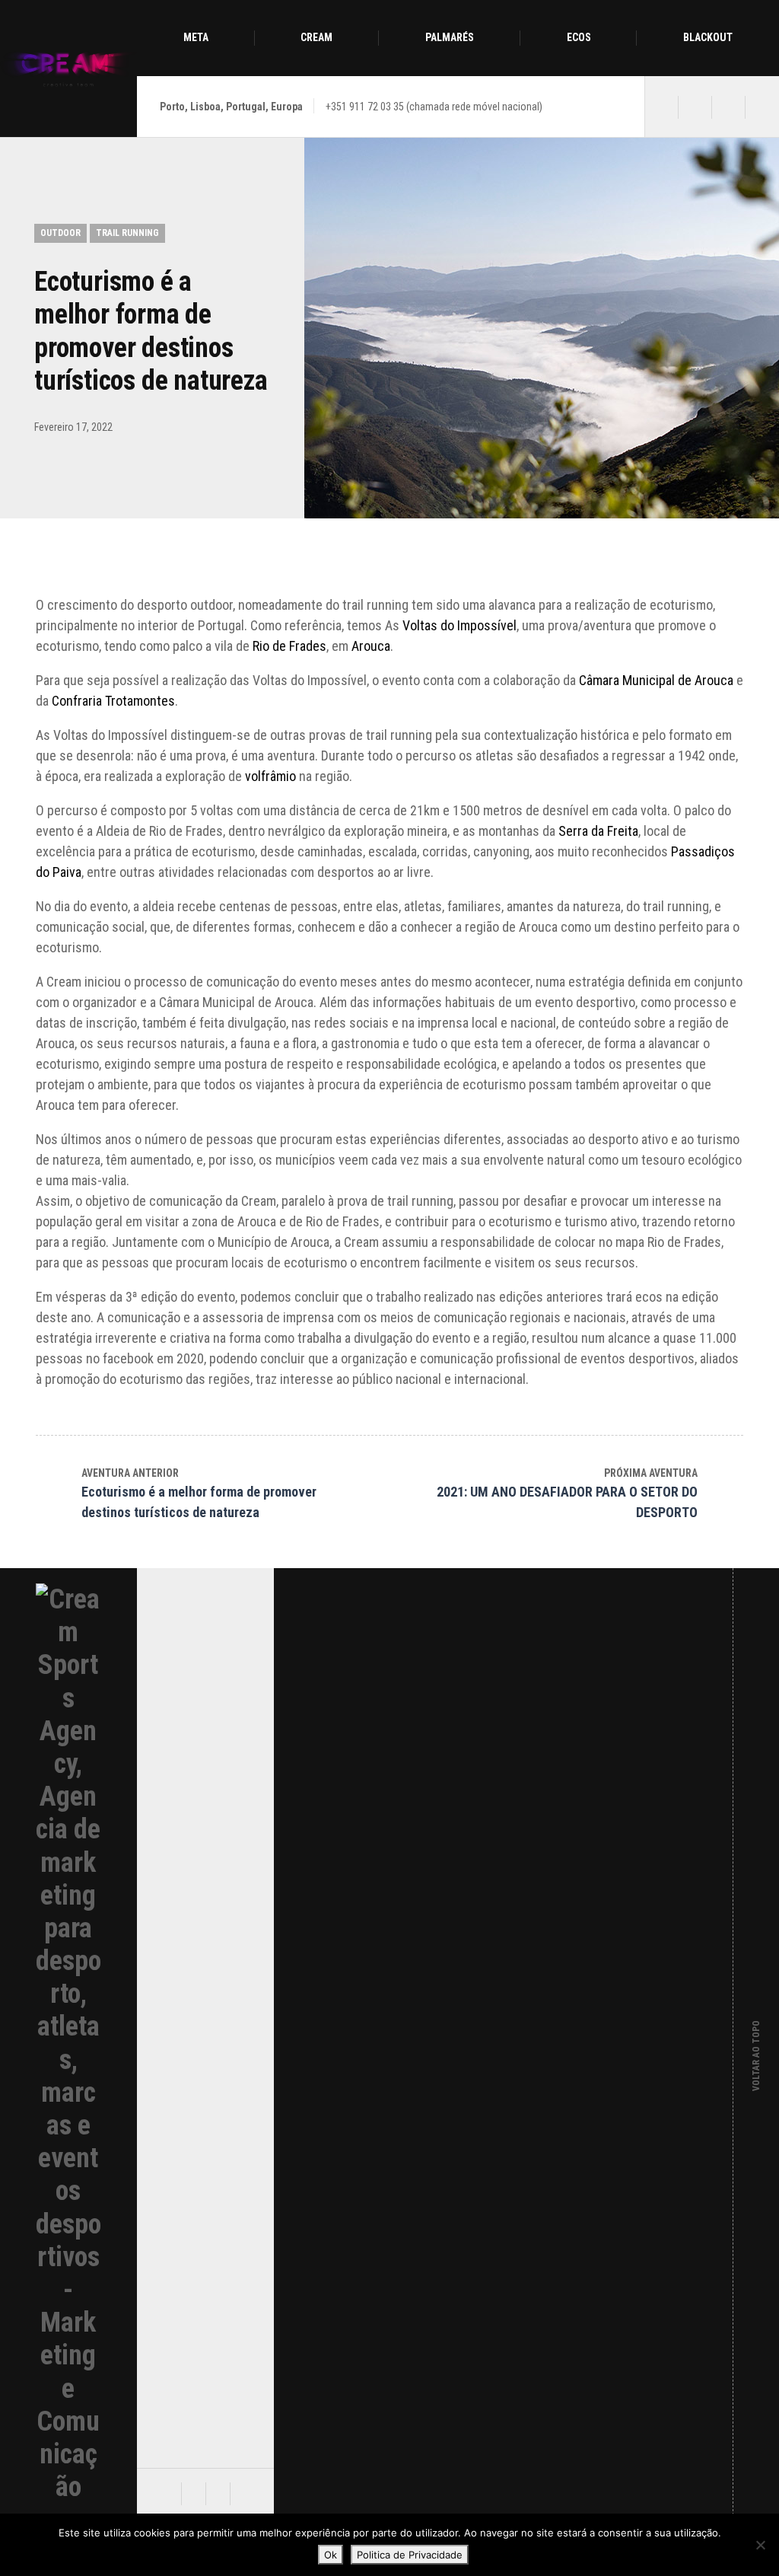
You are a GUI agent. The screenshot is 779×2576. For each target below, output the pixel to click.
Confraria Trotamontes (113, 701)
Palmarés (450, 37)
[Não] (760, 2545)
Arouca (371, 646)
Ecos (579, 37)
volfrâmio (270, 776)
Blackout (708, 37)
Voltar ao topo (756, 2044)
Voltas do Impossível (459, 625)
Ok (331, 2555)
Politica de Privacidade (410, 2555)
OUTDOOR (60, 233)
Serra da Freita (597, 831)
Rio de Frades (289, 646)
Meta (196, 37)
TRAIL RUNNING (127, 233)
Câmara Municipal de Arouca (656, 680)
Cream (316, 37)
